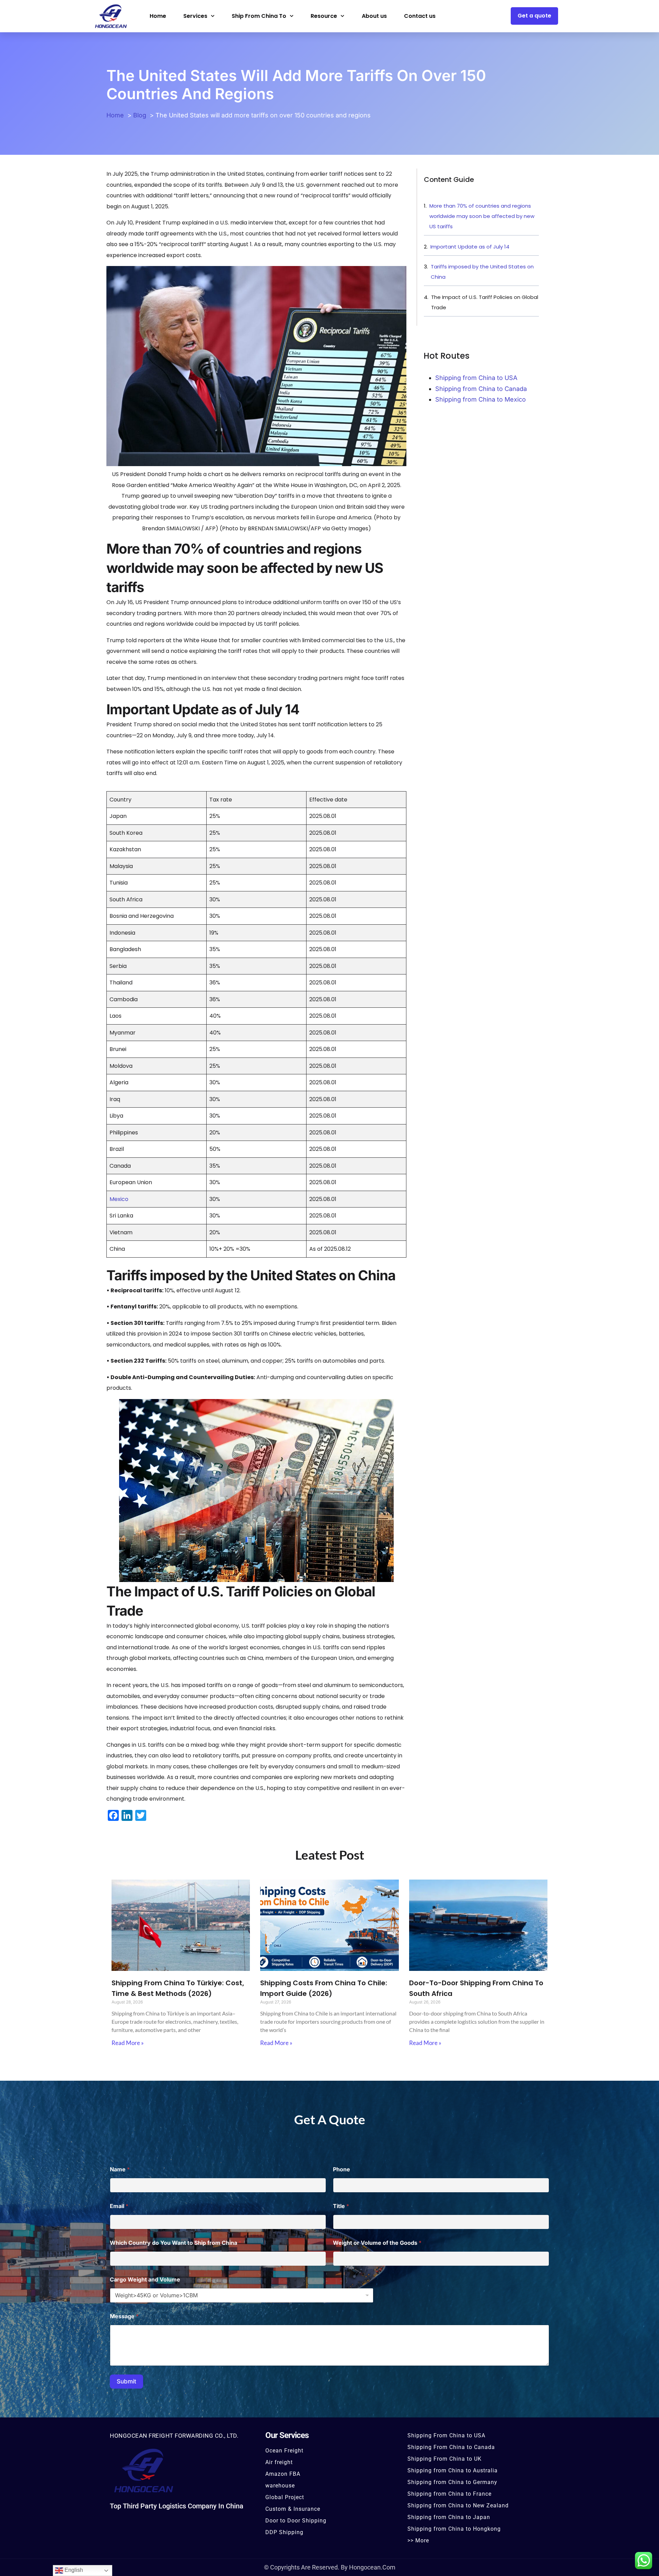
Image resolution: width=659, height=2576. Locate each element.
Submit (126, 2381)
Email (119, 2206)
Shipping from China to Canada (481, 389)
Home (158, 16)
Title (341, 2206)
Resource (324, 16)
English (73, 2570)
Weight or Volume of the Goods (377, 2243)
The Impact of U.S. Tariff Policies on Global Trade (485, 302)
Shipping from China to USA (476, 378)
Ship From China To (259, 16)
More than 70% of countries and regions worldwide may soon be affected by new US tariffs (482, 216)
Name (120, 2169)
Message (124, 2316)
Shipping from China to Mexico (481, 399)
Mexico (119, 1199)
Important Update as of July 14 (470, 247)
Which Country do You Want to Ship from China (176, 2243)
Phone (342, 2169)
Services (195, 16)
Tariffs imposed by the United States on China (482, 272)
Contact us (420, 16)
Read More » (128, 2043)
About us (374, 16)
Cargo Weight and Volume (145, 2280)
